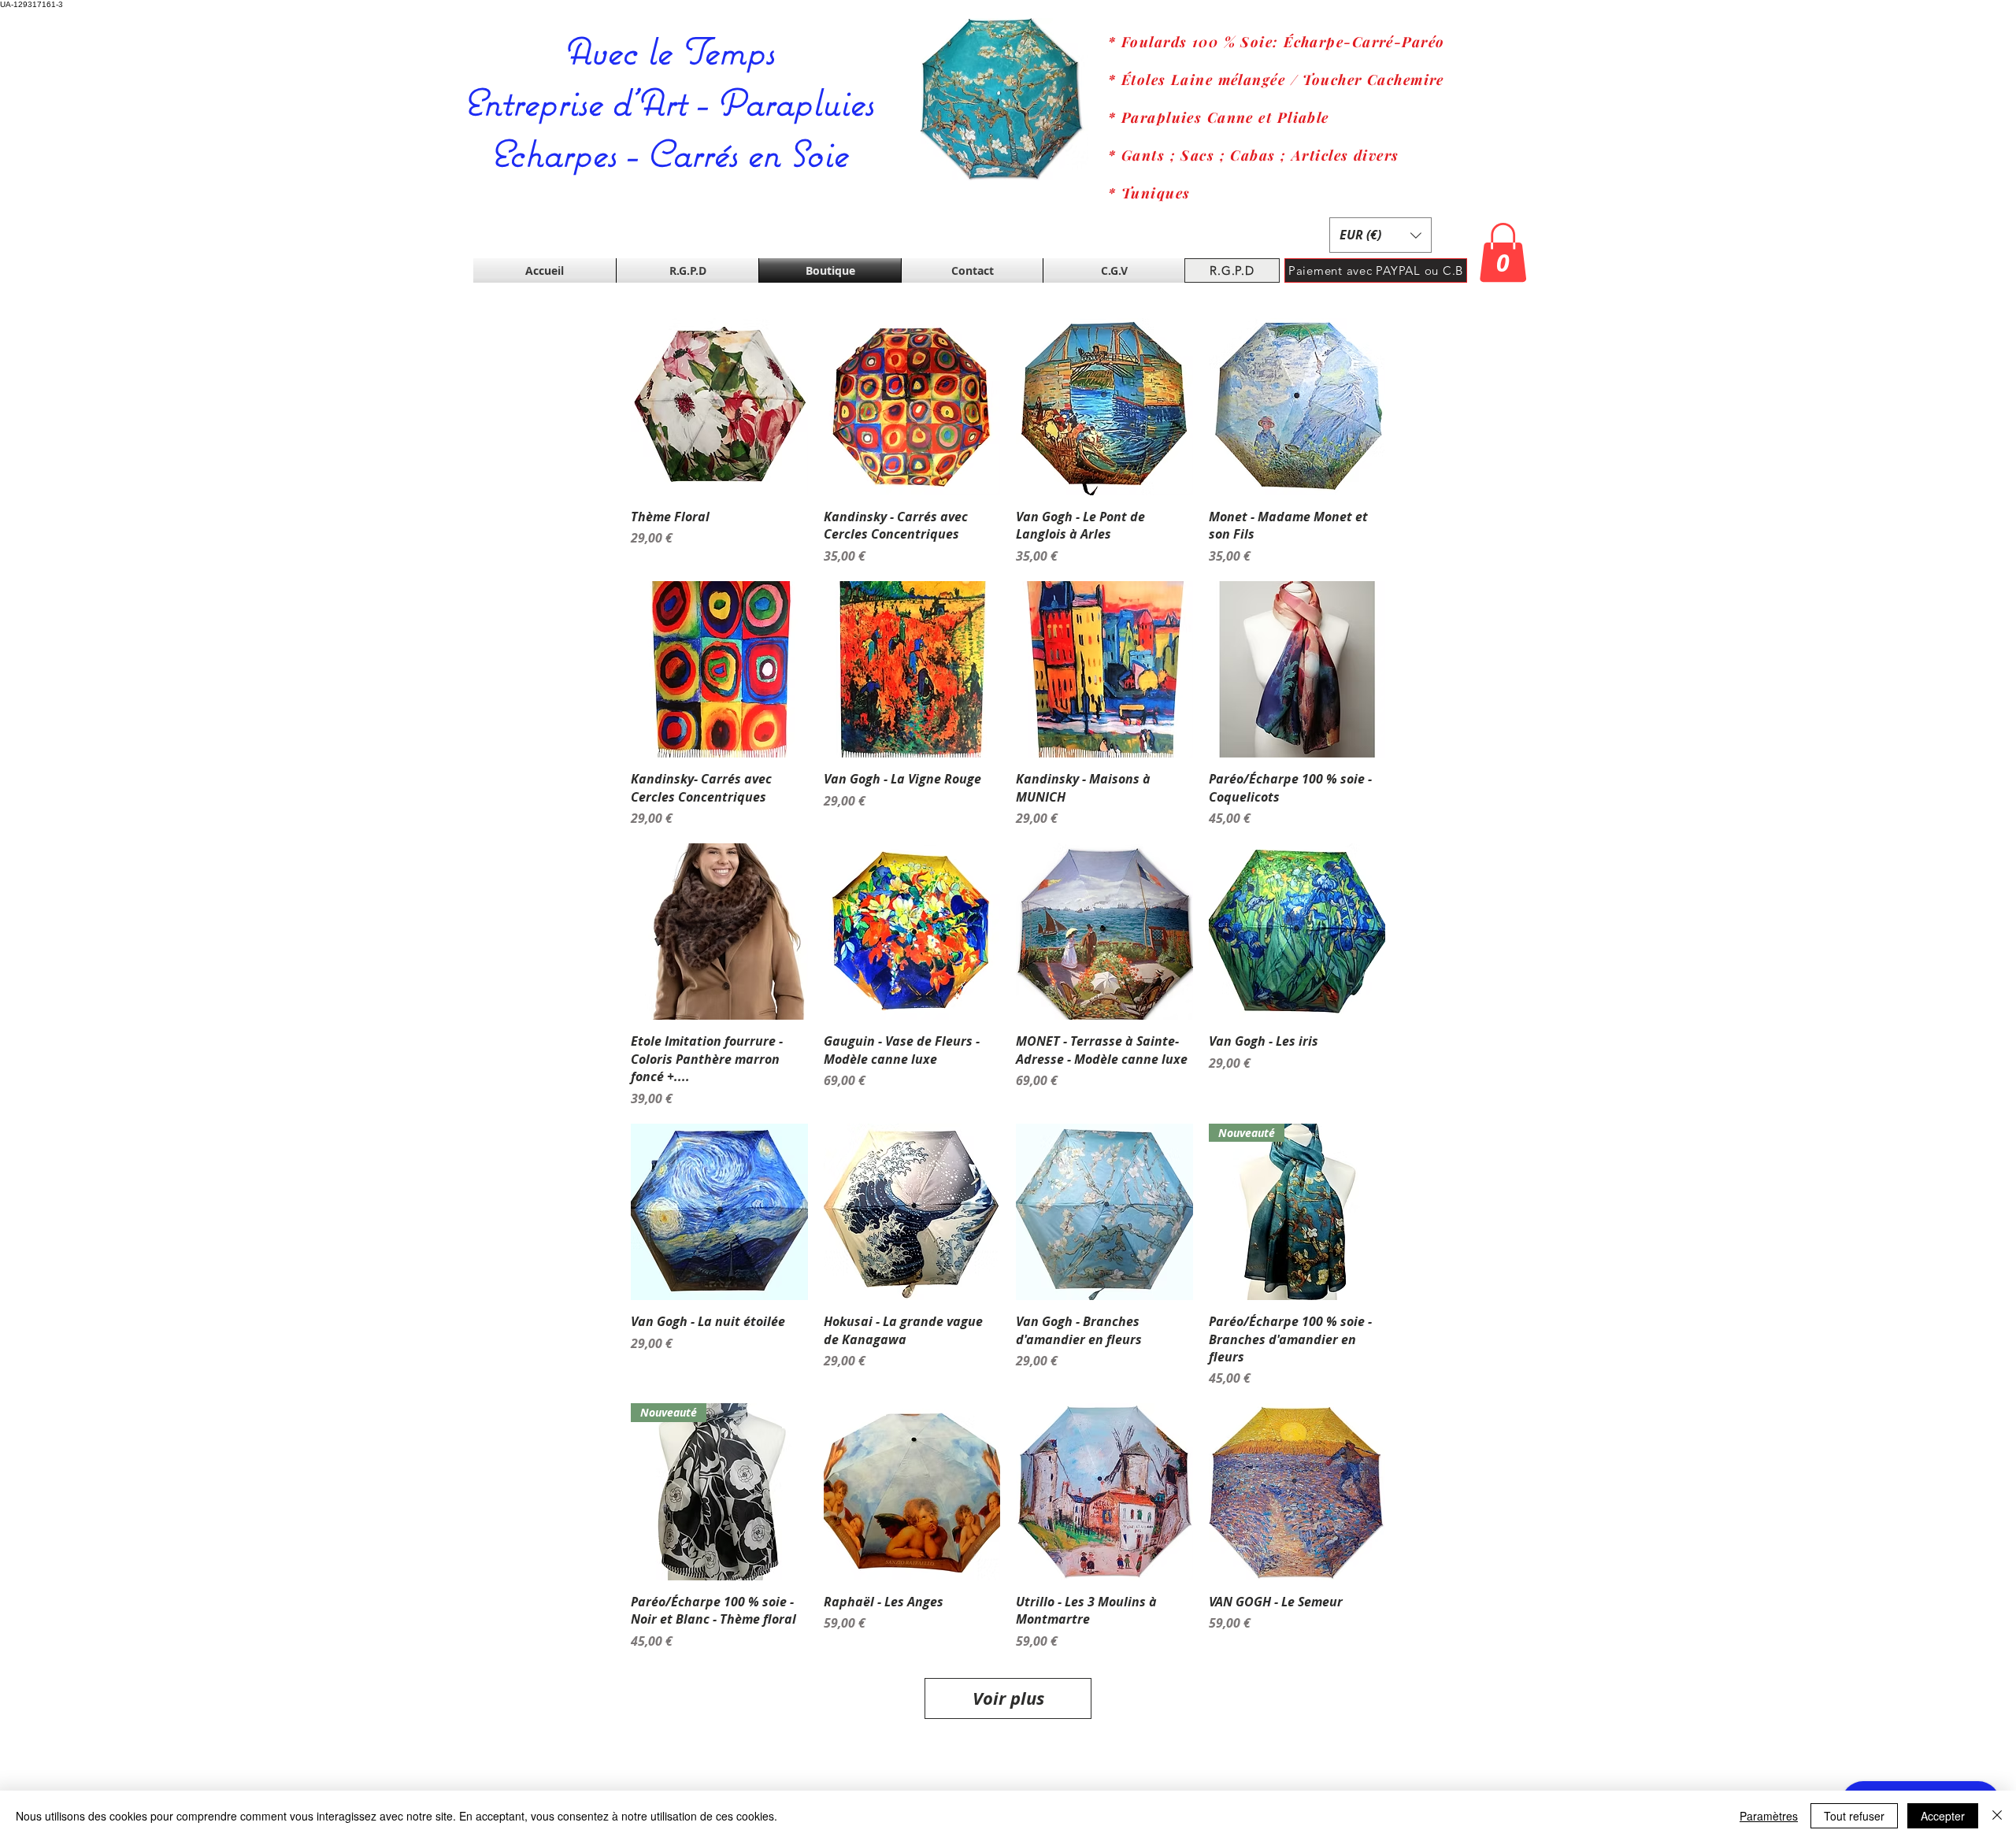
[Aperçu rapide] (719, 407)
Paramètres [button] (1769, 1816)
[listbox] (1380, 235)
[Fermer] (1997, 1816)
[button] (1380, 235)
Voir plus (1008, 1698)
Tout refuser (1854, 1816)
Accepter (1943, 1816)
